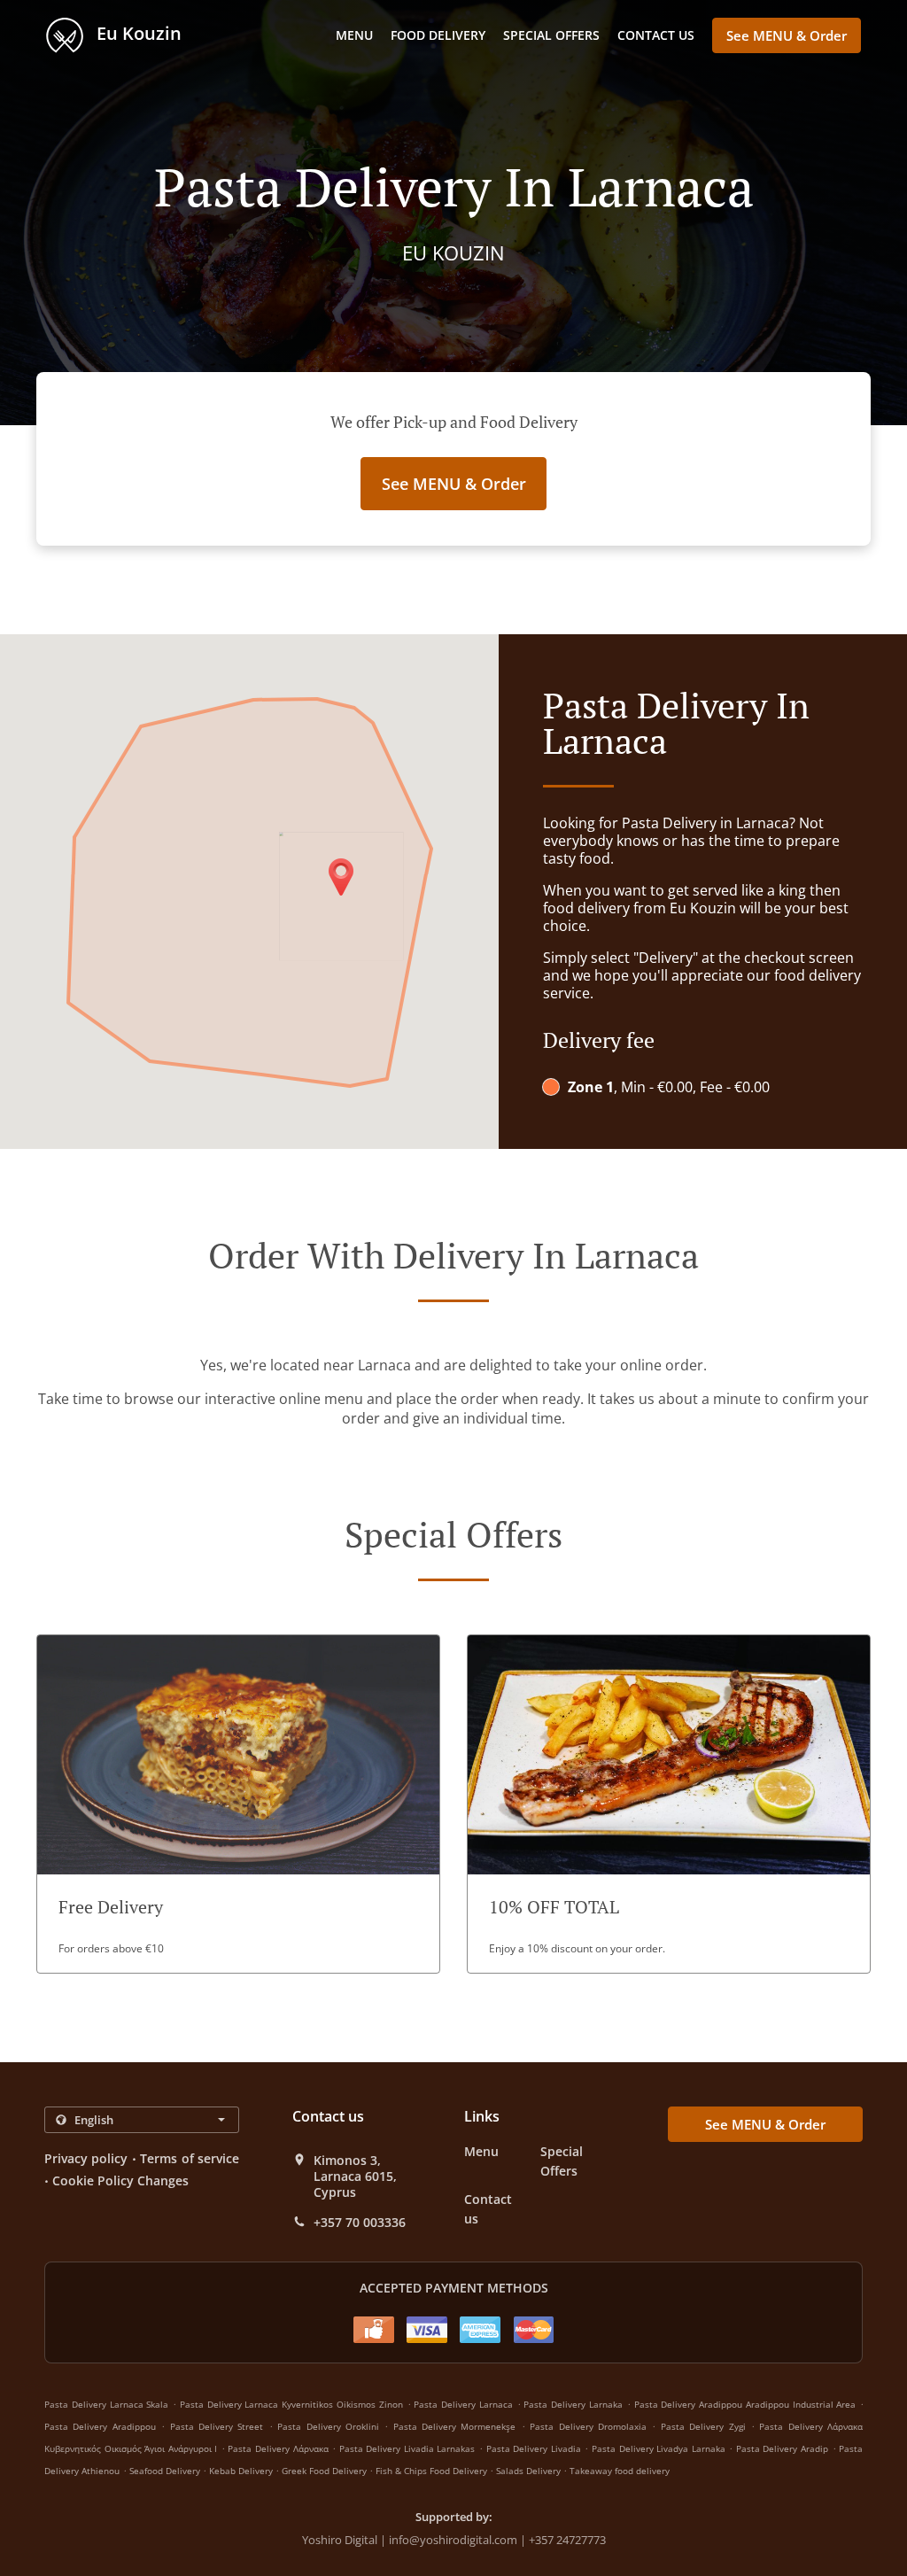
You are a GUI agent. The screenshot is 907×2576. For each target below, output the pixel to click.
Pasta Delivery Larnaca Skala (106, 2404)
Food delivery (438, 35)
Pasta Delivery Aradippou (100, 2426)
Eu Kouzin (137, 33)
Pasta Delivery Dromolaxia (588, 2426)
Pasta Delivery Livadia (534, 2448)
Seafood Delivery (166, 2471)
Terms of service (190, 2158)
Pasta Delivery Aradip (782, 2448)
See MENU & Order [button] (787, 35)
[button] (238, 1804)
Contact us (656, 35)
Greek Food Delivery (326, 2471)
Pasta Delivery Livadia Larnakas (407, 2448)
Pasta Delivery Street (217, 2426)
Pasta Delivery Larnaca (463, 2404)
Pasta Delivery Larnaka (573, 2404)
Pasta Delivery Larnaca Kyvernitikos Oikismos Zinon (291, 2404)
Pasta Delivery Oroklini (328, 2426)
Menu (354, 35)
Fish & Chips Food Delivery (433, 2471)
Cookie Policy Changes (120, 2180)
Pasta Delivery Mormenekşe (455, 2426)
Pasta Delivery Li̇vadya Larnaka (659, 2448)
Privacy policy (86, 2158)
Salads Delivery (530, 2471)
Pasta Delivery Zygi (703, 2426)
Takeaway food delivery (620, 2471)
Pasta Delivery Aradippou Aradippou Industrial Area (745, 2404)
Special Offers (551, 35)
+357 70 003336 (360, 2223)
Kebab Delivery (242, 2471)
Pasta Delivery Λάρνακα (278, 2448)
